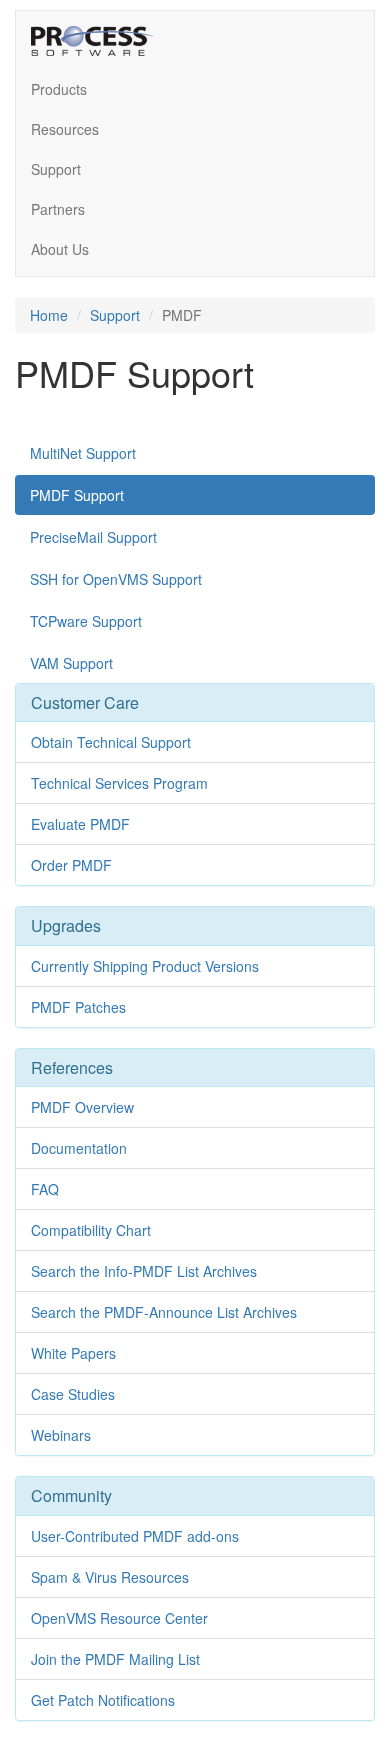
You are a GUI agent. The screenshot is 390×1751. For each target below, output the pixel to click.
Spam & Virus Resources (110, 1577)
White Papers (73, 1353)
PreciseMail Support (93, 537)
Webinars (61, 1435)
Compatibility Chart (91, 1230)
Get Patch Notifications (103, 1700)
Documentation (79, 1148)
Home (49, 315)
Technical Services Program (119, 783)
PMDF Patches (78, 1007)
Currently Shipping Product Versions (145, 966)
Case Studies (73, 1394)
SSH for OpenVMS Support (116, 579)
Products (59, 89)
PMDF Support (77, 495)
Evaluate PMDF (80, 824)
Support (56, 169)
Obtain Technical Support (111, 742)
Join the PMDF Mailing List (115, 1659)
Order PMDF (71, 865)
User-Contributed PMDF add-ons (135, 1536)
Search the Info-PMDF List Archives (144, 1271)
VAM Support (71, 663)
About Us (60, 249)
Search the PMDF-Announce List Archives (164, 1312)
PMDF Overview (82, 1107)
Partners (58, 209)
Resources (65, 129)
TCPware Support (86, 621)
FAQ (45, 1189)
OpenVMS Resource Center (119, 1618)
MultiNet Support (83, 453)
